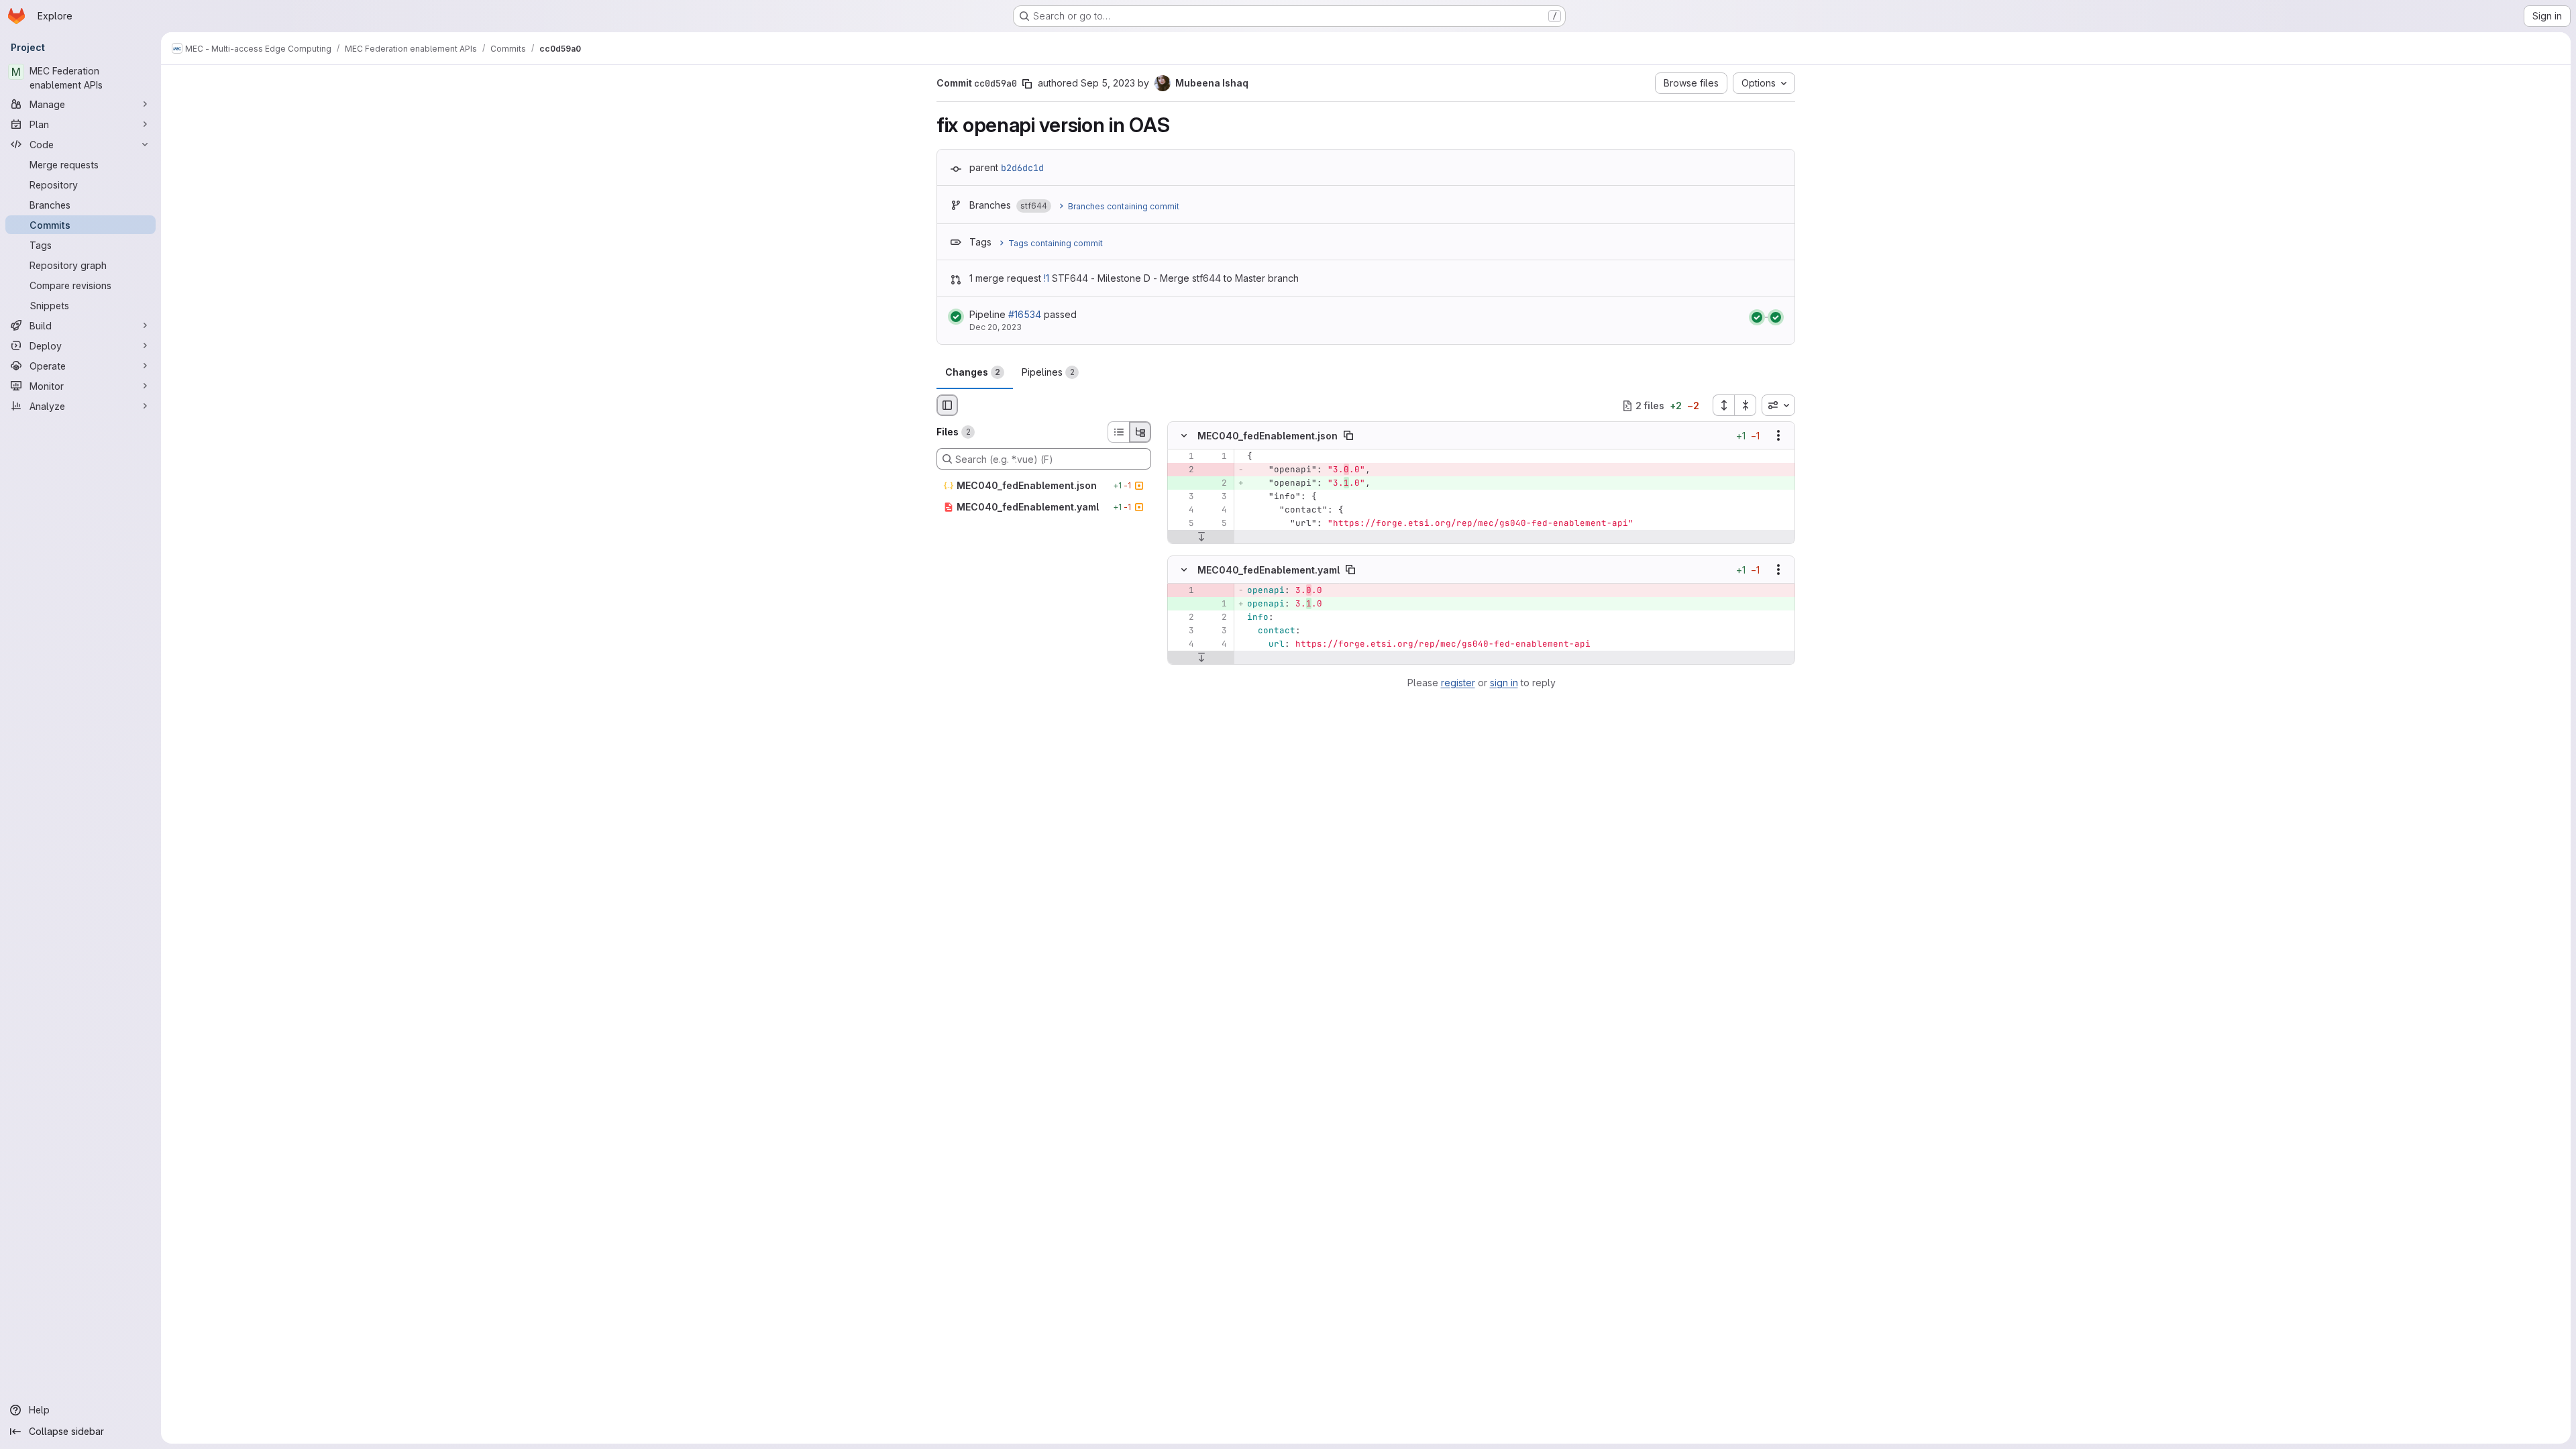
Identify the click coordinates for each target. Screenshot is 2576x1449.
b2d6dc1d (1022, 168)
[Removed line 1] (1183, 590)
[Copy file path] (1348, 436)
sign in (1504, 683)
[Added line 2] (1216, 484)
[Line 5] (1183, 524)
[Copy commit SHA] (1027, 84)
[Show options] (1778, 436)
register (1458, 683)
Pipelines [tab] (1048, 372)
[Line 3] (1183, 497)
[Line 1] (1183, 457)
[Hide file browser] (947, 405)
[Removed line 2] (1183, 470)
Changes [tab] (973, 372)
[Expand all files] (1723, 405)
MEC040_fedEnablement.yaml (1269, 569)
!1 (1046, 278)
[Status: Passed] (956, 317)
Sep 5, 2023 (1108, 83)
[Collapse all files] (1746, 405)
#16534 (1025, 314)
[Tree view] (1140, 432)
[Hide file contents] (1184, 436)
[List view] (1118, 432)
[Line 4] (1183, 511)
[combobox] (1778, 405)
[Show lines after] (1201, 537)
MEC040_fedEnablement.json (1268, 436)
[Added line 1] (1216, 604)
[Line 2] (1183, 617)
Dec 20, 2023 (996, 327)
